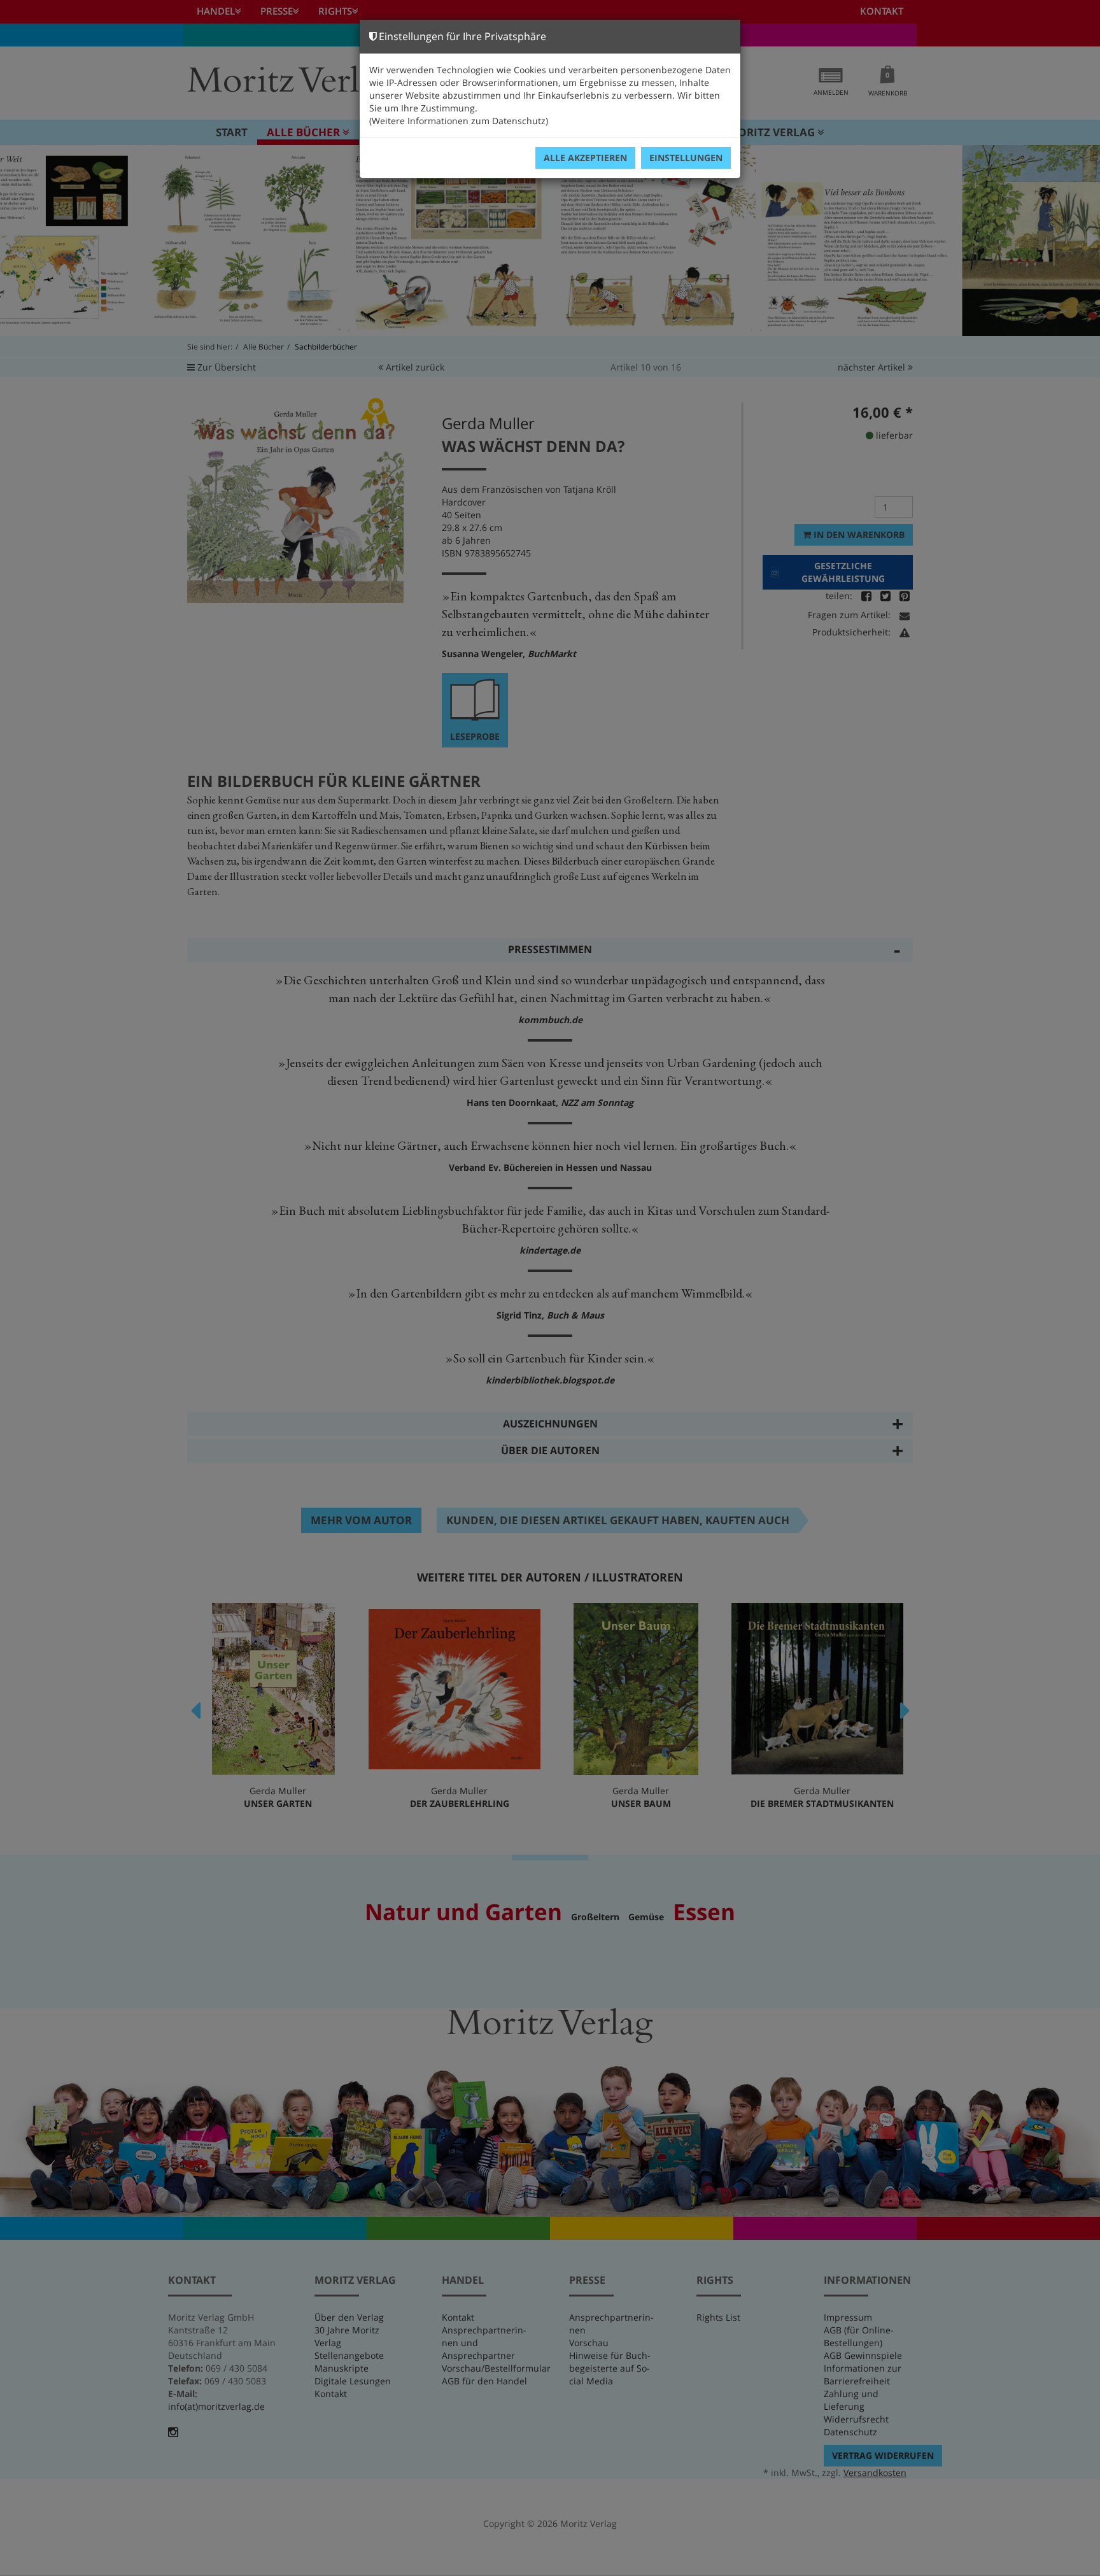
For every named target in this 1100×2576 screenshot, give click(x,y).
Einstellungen (686, 158)
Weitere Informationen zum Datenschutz (459, 121)
